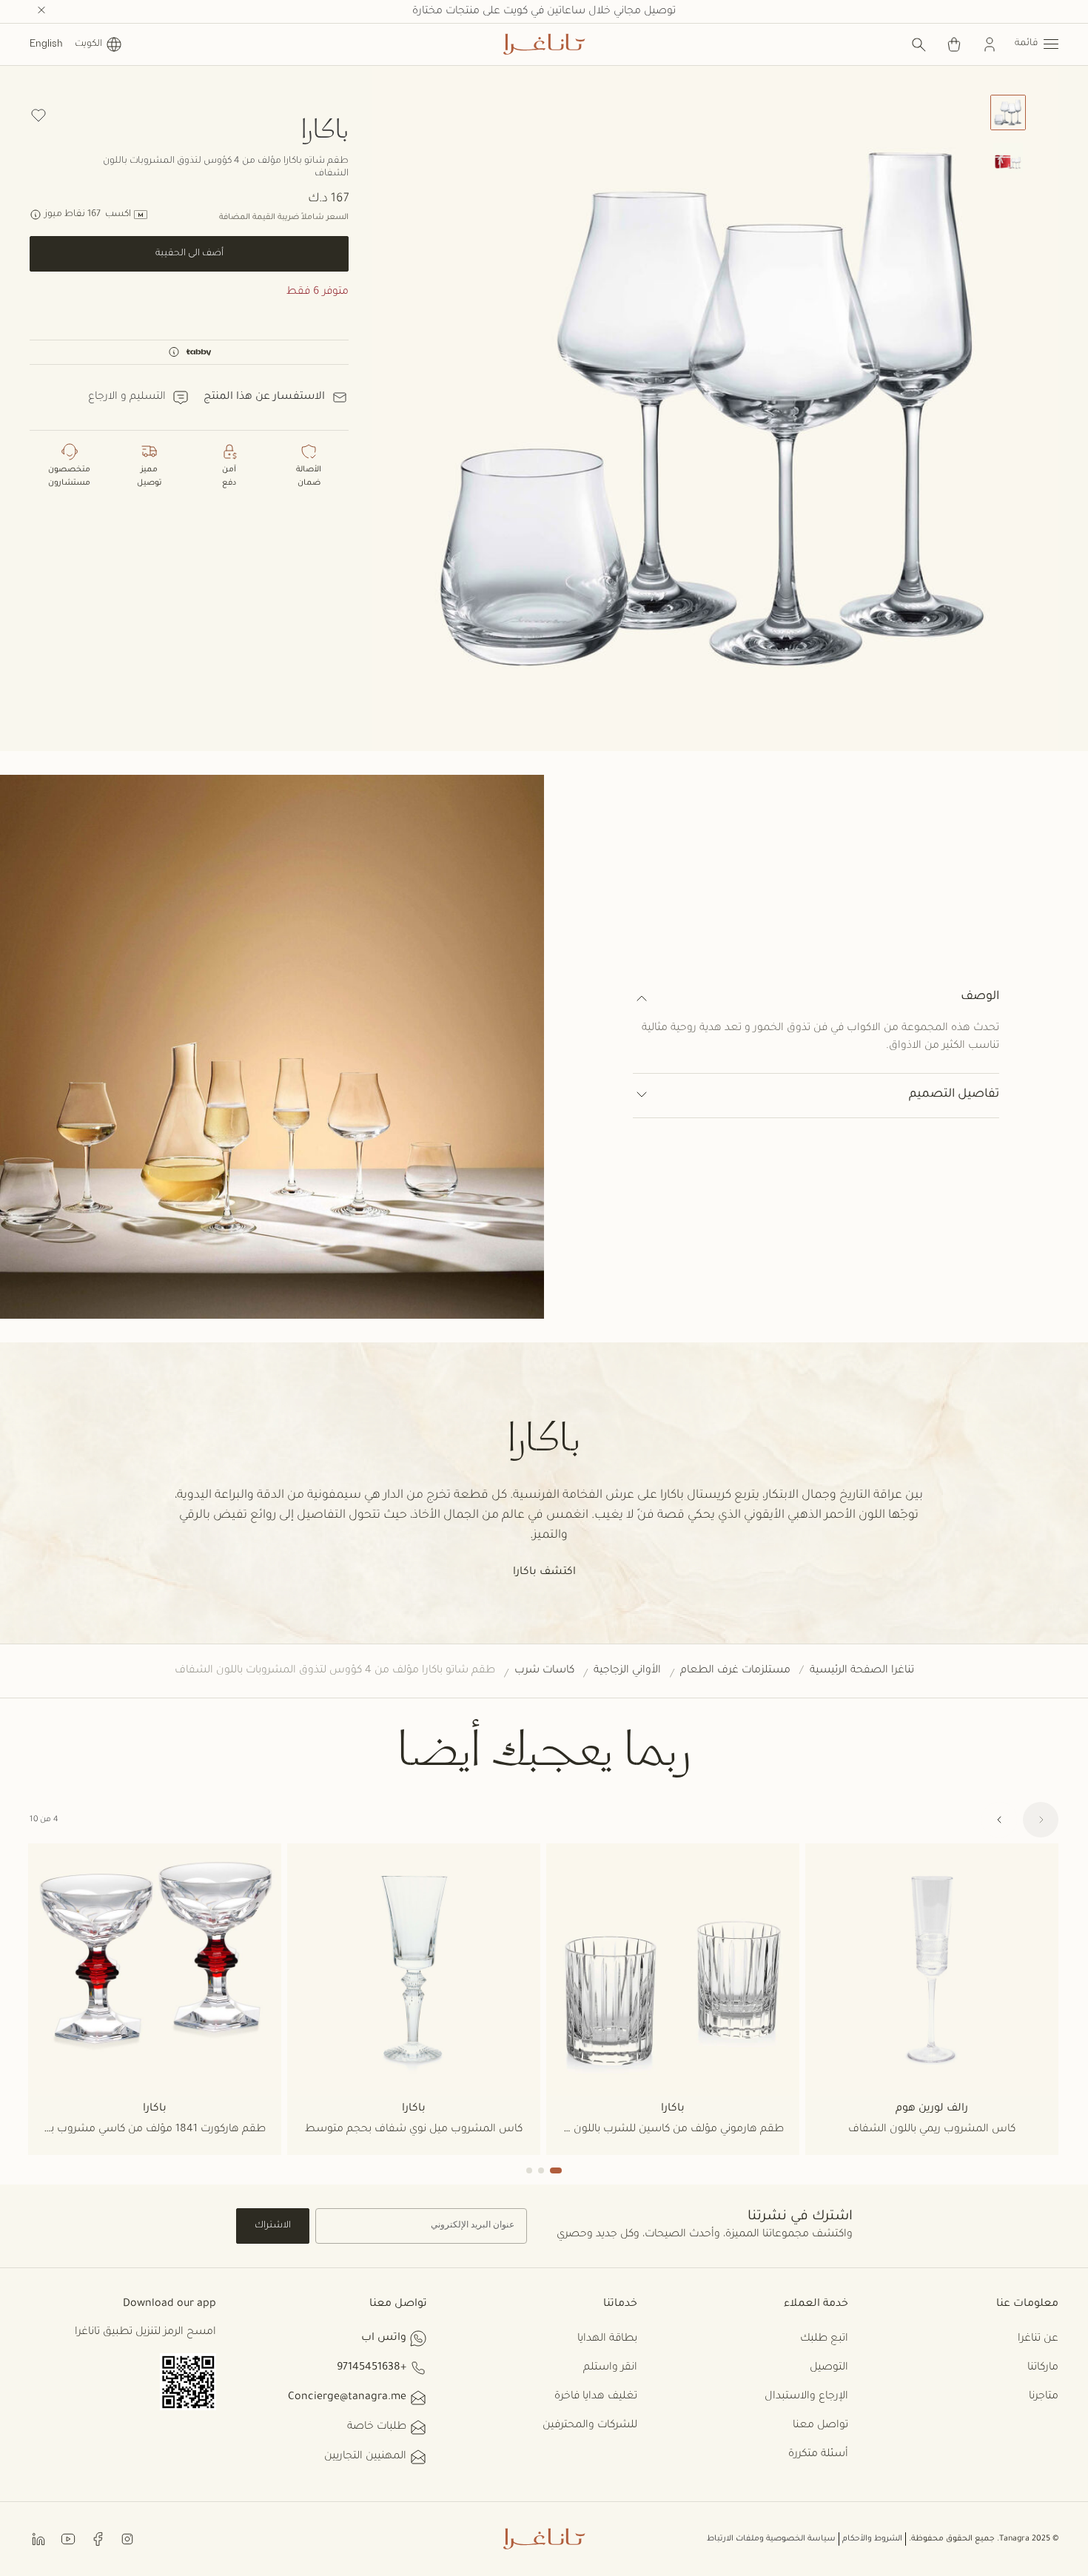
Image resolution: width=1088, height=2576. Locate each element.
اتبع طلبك (824, 2339)
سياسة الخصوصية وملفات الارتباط (771, 2539)
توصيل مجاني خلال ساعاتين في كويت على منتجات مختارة (544, 12)
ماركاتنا (1043, 2368)
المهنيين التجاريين (365, 2457)
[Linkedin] (38, 2539)
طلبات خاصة (377, 2427)
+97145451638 (372, 2368)
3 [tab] (529, 2170)
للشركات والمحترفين (590, 2426)
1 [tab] (556, 2170)
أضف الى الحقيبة (189, 254)
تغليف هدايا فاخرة (596, 2397)
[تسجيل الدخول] (990, 44)
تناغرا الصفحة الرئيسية (862, 1671)
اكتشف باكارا (544, 1573)
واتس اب (384, 2338)
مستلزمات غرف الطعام (735, 1671)
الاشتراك (273, 2226)
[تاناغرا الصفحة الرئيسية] (544, 44)
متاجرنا (1044, 2397)
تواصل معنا (820, 2426)
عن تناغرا (1038, 2339)
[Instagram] (127, 2539)
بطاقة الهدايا (607, 2339)
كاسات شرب (544, 1671)
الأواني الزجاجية (627, 1671)
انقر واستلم (610, 2368)
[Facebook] (98, 2539)
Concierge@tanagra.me (347, 2398)
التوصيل (829, 2368)
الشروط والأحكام (872, 2539)
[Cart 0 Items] (954, 44)
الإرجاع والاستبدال (806, 2397)
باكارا (325, 128)
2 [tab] (541, 2170)
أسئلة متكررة (818, 2455)
